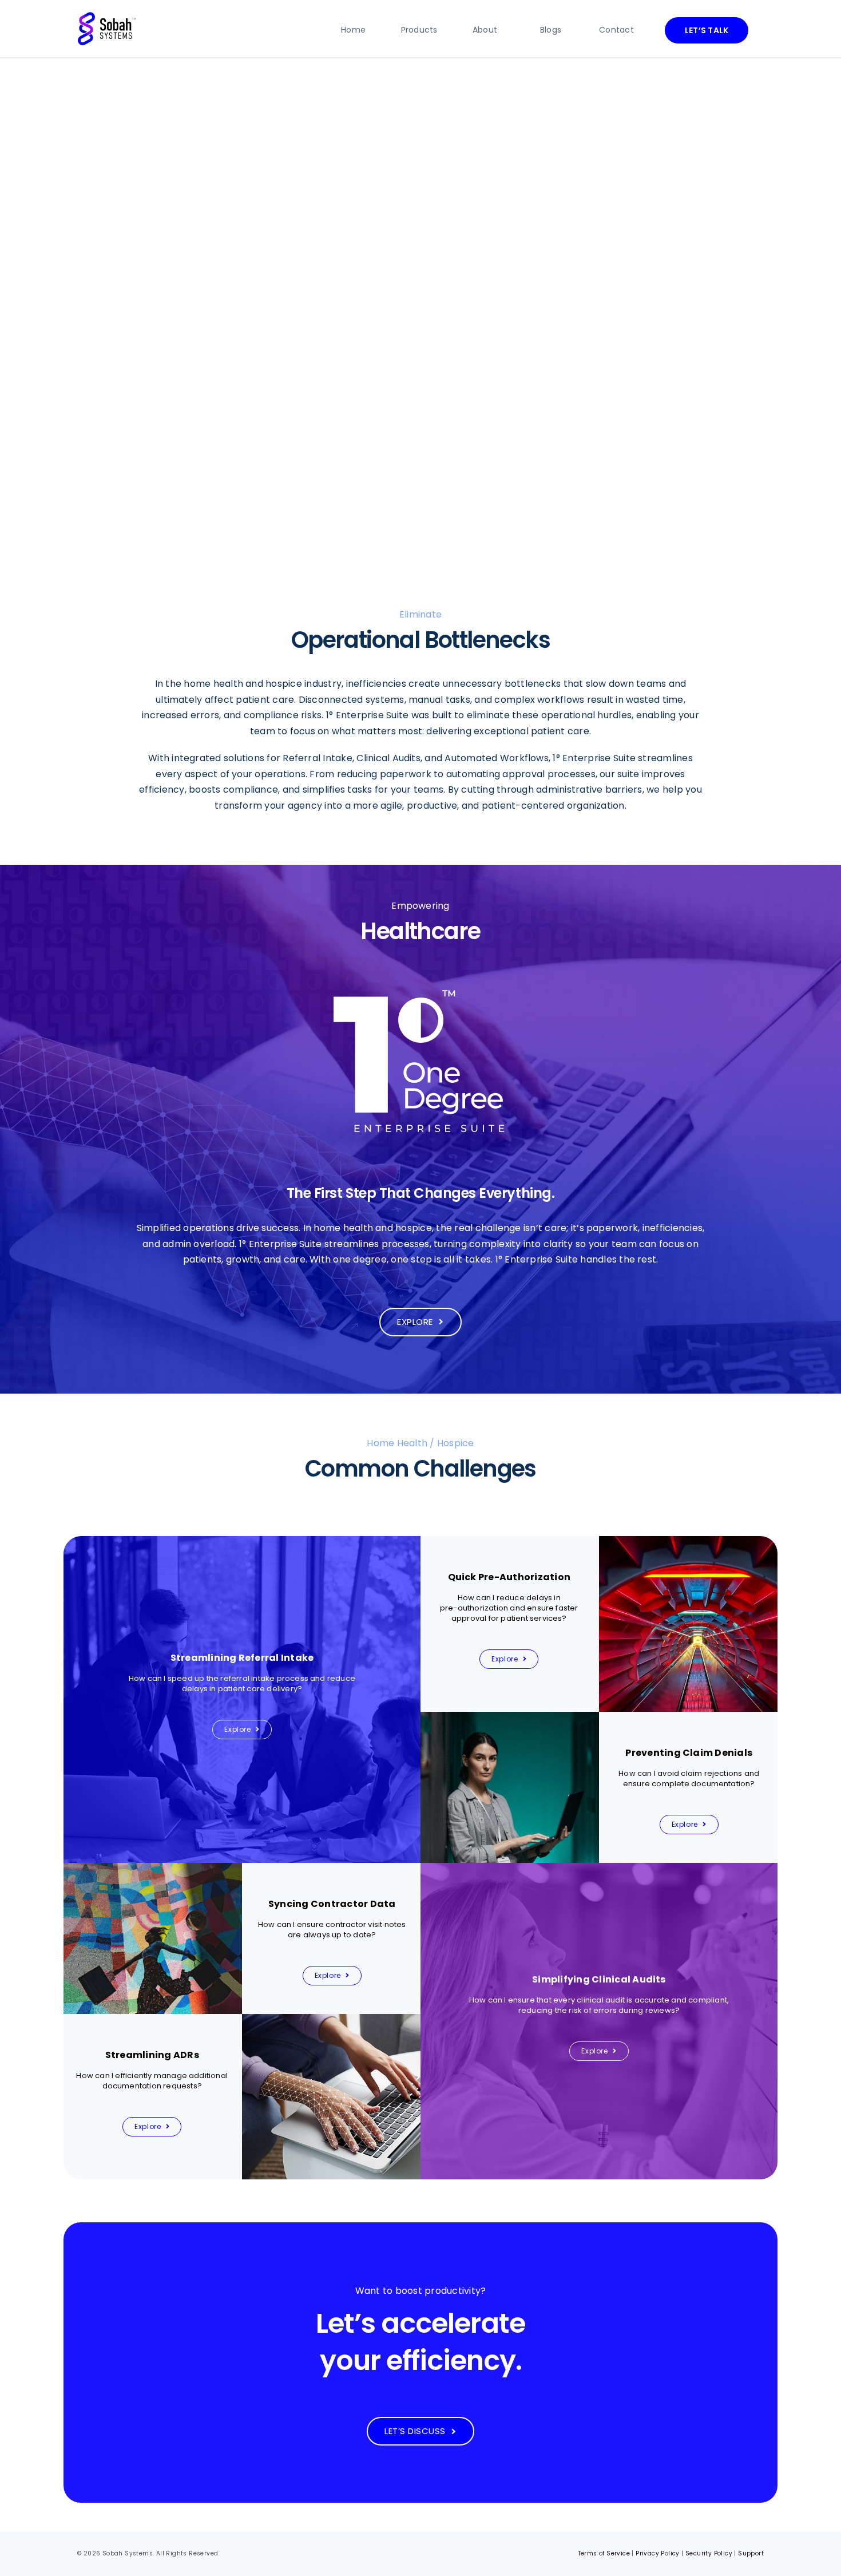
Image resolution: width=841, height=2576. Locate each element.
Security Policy (709, 2553)
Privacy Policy (658, 2553)
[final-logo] (107, 16)
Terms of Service (604, 2553)
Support (751, 2553)
